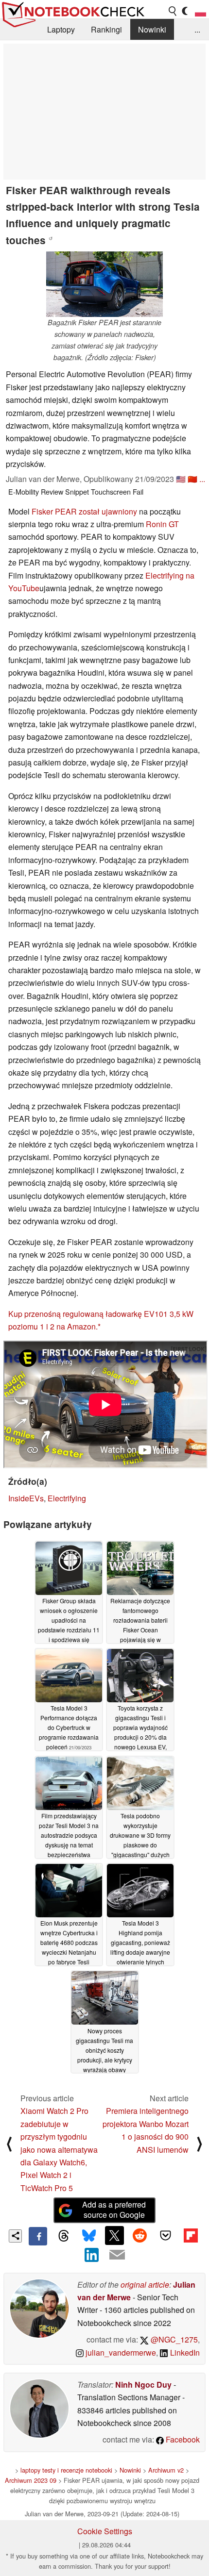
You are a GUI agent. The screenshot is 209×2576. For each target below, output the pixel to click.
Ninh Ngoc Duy (143, 2385)
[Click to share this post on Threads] (63, 2236)
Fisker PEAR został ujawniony (84, 511)
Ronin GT (162, 524)
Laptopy (61, 29)
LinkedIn (184, 2352)
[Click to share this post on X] (114, 2235)
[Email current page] (117, 2255)
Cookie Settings (105, 2531)
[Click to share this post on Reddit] (140, 2235)
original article (145, 2285)
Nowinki (152, 29)
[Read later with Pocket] (165, 2235)
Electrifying (67, 1498)
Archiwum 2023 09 (31, 2480)
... (197, 29)
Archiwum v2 (166, 2470)
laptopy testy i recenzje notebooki (66, 2470)
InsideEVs (26, 1498)
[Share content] (15, 2236)
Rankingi (106, 29)
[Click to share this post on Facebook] (38, 2236)
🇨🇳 (192, 479)
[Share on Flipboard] (191, 2235)
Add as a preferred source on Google (114, 2210)
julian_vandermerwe (120, 2352)
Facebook (182, 2439)
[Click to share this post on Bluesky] (89, 2236)
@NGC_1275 (173, 2339)
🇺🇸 (181, 479)
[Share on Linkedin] (92, 2255)
